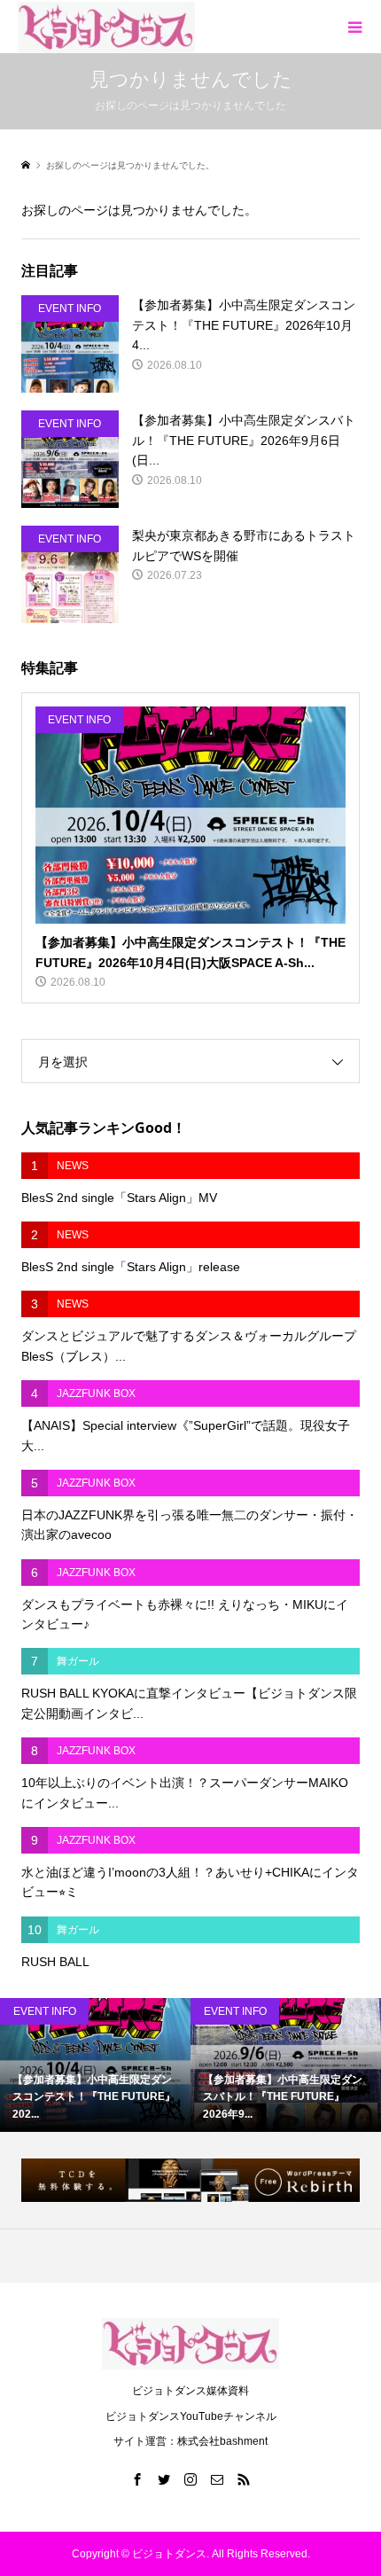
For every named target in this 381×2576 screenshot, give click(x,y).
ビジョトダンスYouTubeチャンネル (191, 2416)
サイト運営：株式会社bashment (190, 2441)
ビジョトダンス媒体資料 (190, 2391)
